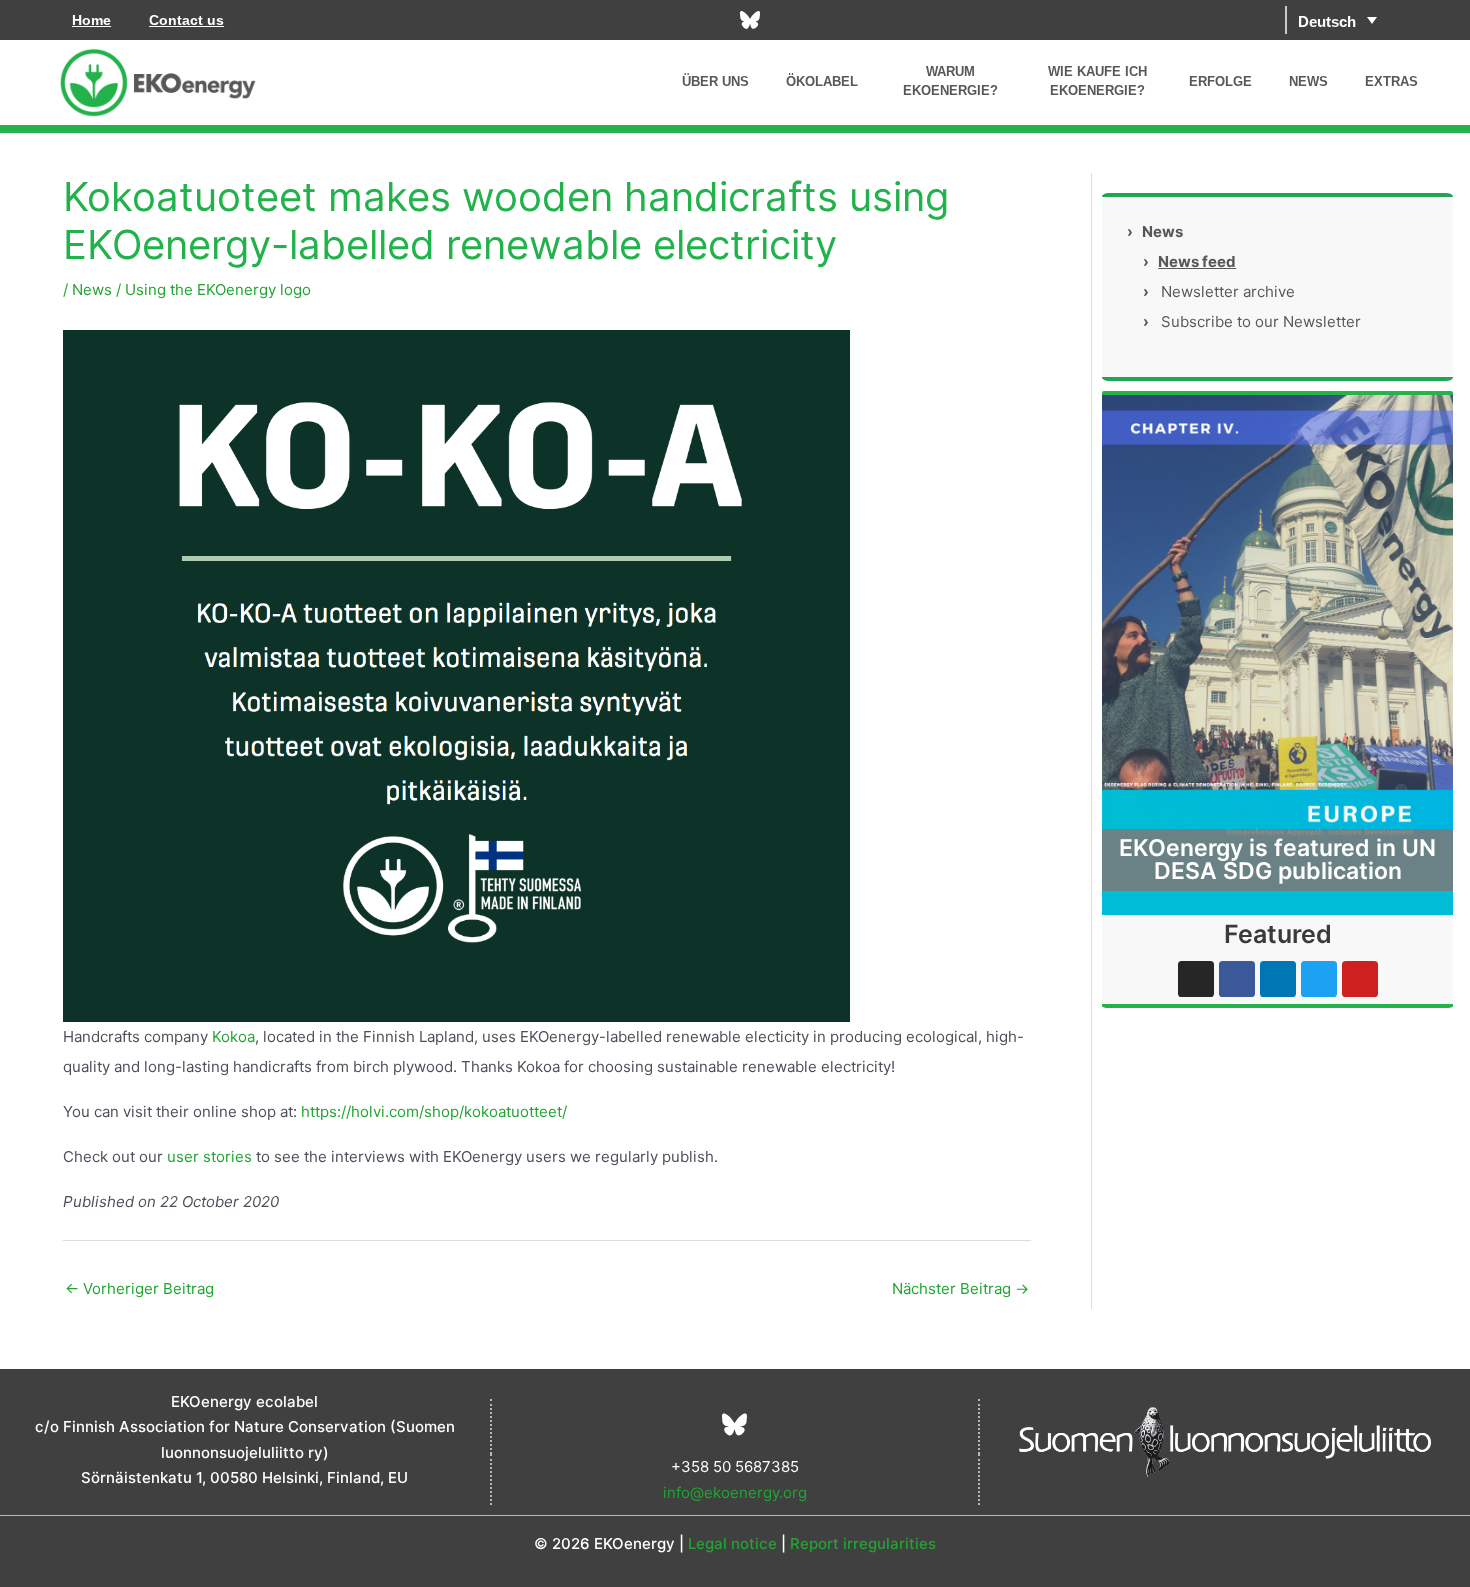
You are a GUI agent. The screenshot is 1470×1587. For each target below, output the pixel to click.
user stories (209, 1156)
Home (91, 20)
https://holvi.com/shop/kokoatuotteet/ (434, 1111)
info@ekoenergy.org (735, 1492)
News (92, 289)
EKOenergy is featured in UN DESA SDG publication (1277, 859)
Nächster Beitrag (960, 1288)
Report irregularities (863, 1543)
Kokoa (233, 1036)
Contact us (186, 20)
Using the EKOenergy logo (218, 289)
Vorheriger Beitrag (139, 1288)
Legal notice (732, 1543)
